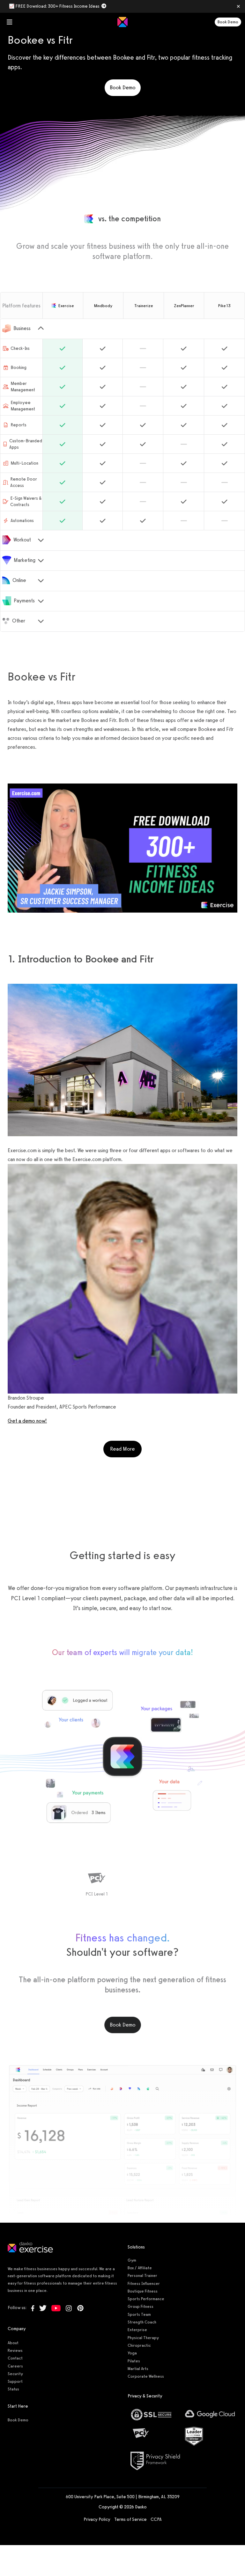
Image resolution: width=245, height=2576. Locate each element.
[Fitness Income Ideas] (122, 848)
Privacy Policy (97, 2519)
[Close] (238, 6)
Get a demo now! (27, 1421)
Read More (126, 1449)
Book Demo (228, 22)
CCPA (156, 2519)
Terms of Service (130, 2519)
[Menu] (10, 22)
